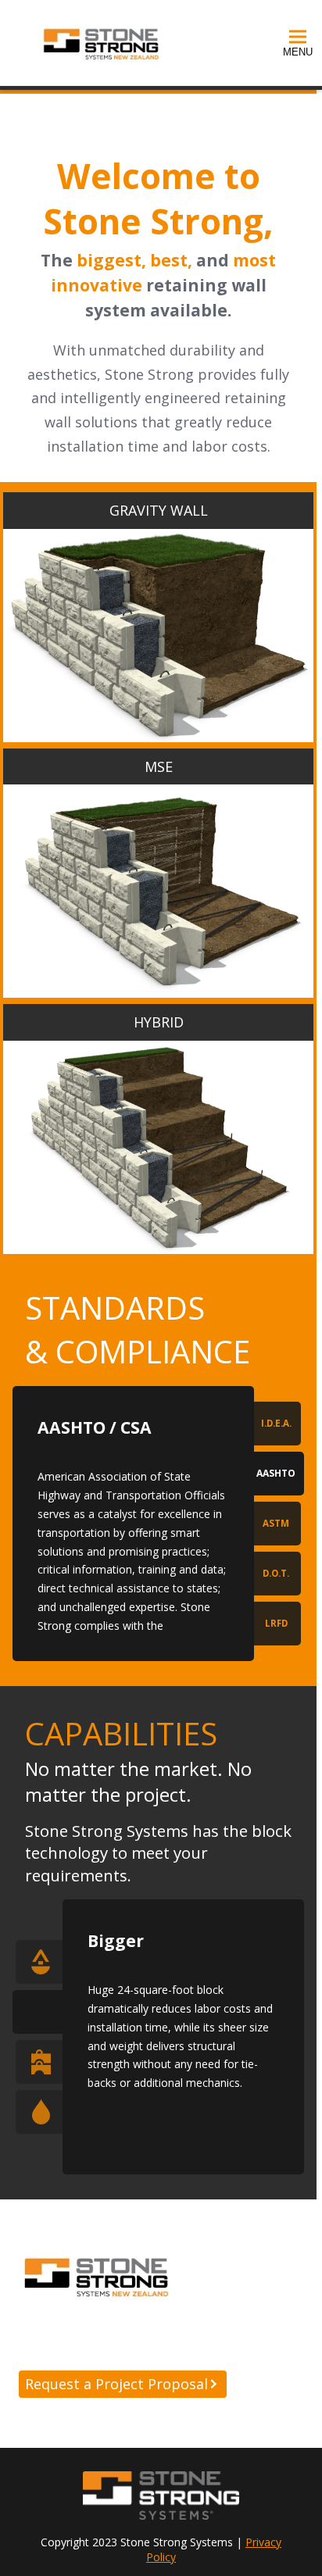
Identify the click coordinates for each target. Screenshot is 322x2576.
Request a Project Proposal (116, 2384)
